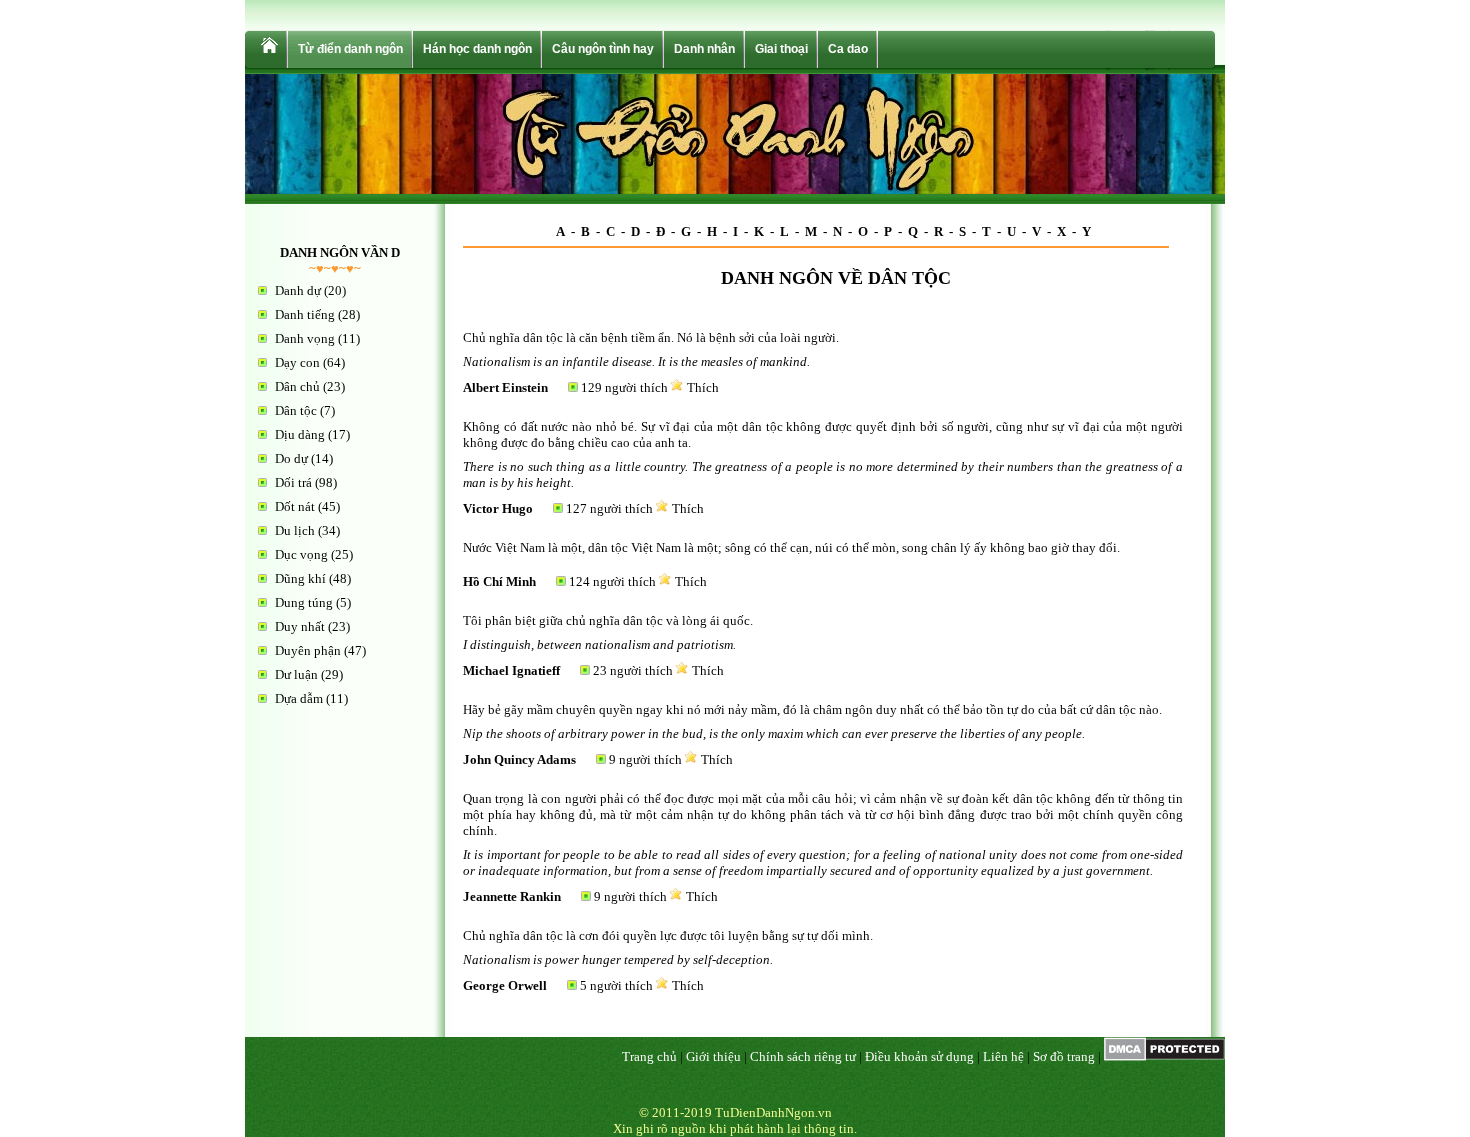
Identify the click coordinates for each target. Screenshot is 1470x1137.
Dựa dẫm (299, 698)
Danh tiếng (305, 314)
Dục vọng (301, 554)
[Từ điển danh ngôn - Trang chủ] (268, 49)
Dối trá (293, 482)
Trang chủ (649, 1056)
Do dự (291, 458)
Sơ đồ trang (1064, 1056)
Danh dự (298, 290)
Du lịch (295, 530)
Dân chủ (297, 386)
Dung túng (304, 602)
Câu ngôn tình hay (603, 49)
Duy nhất (300, 626)
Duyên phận (308, 650)
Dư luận (296, 674)
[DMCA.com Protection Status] (1164, 1056)
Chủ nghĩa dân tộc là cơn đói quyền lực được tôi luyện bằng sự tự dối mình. (668, 935)
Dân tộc (296, 410)
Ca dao (848, 49)
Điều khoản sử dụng (919, 1056)
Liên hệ (1003, 1056)
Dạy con (297, 362)
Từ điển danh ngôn (350, 49)
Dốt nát (295, 506)
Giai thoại (781, 49)
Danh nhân (704, 49)
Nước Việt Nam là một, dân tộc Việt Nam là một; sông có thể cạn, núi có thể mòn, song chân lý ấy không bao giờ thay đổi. (791, 547)
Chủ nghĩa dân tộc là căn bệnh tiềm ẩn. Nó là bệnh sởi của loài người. (651, 337)
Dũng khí (300, 578)
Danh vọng (305, 338)
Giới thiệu (713, 1056)
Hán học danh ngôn (477, 49)
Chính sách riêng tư (803, 1056)
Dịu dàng (300, 434)
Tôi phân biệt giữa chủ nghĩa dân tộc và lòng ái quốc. (608, 620)
